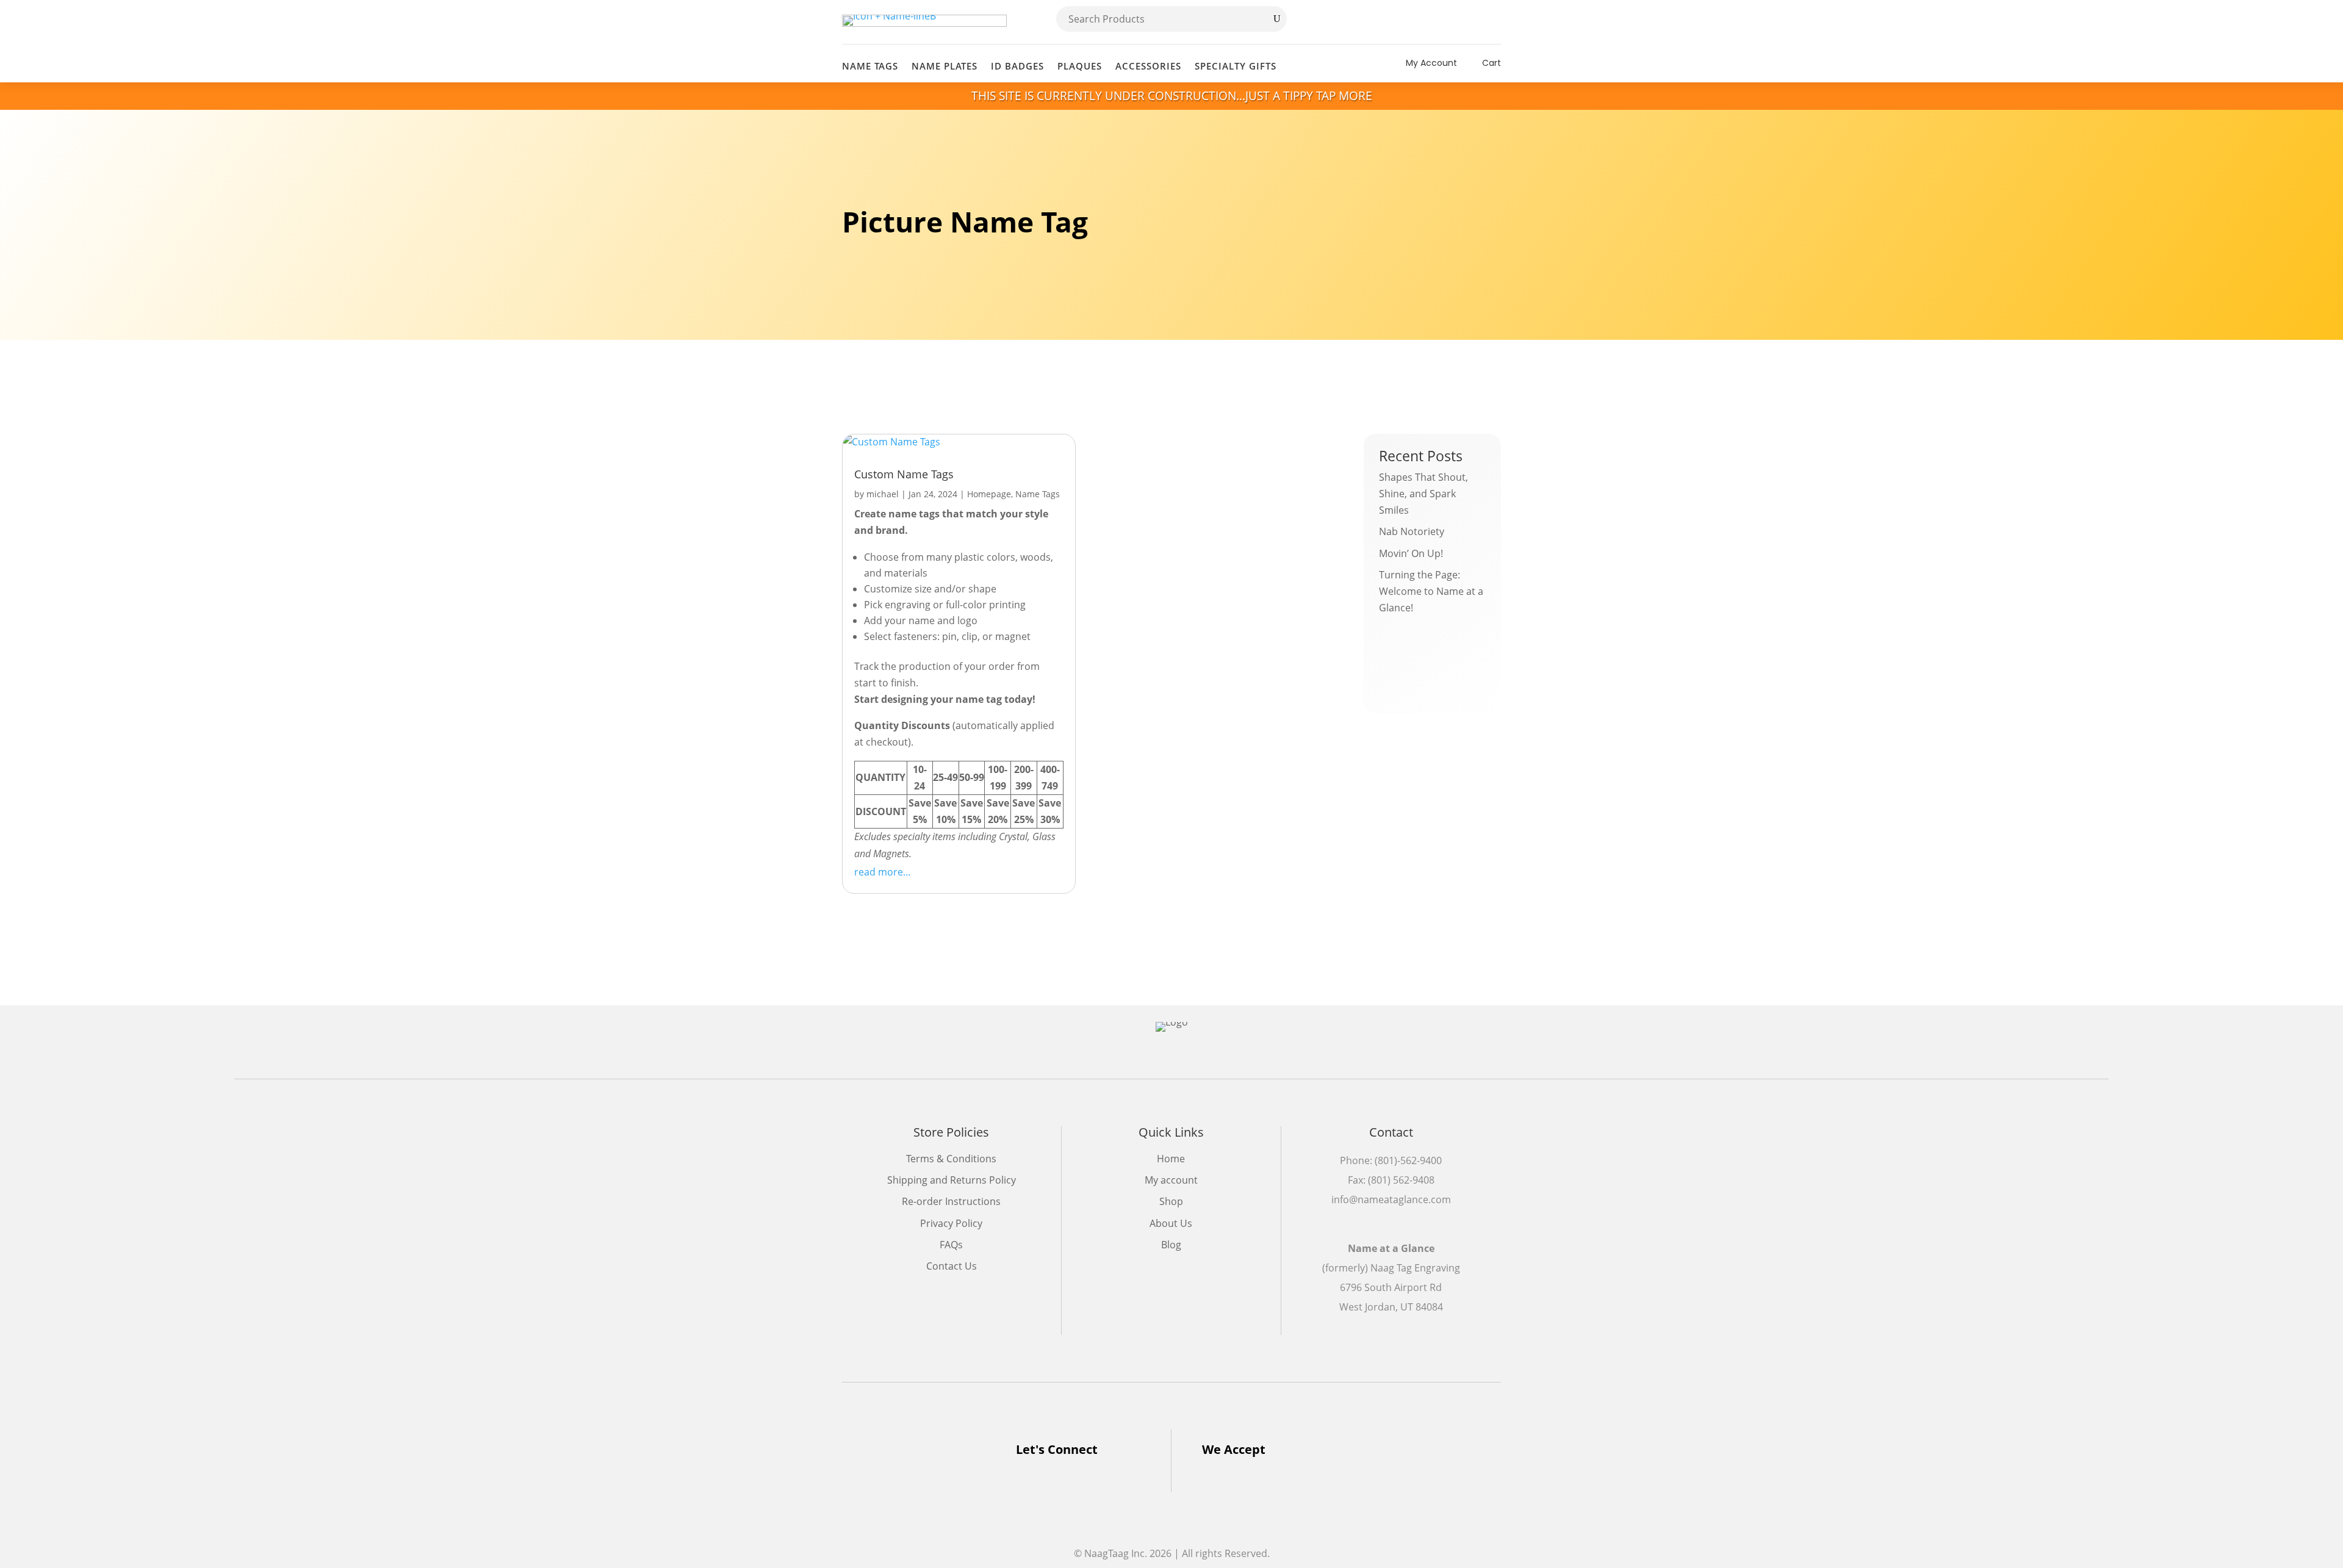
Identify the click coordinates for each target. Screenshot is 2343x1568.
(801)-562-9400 (1408, 1160)
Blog (1171, 1245)
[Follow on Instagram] (1491, 22)
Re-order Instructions (951, 1201)
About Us (1171, 1223)
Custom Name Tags (904, 474)
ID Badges (1017, 66)
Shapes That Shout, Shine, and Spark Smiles (1423, 494)
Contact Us (952, 1266)
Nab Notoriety (1412, 531)
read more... (882, 872)
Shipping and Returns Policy (952, 1180)
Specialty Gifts (1236, 66)
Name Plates (945, 66)
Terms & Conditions (951, 1159)
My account (1171, 1180)
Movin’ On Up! (1411, 553)
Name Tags (870, 66)
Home (1171, 1159)
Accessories (1148, 66)
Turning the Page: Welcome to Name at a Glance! (1431, 591)
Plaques (1080, 66)
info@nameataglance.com (1391, 1199)
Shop (1171, 1201)
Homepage (989, 494)
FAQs (951, 1245)
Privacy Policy (951, 1223)
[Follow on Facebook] (1466, 22)
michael (883, 494)
